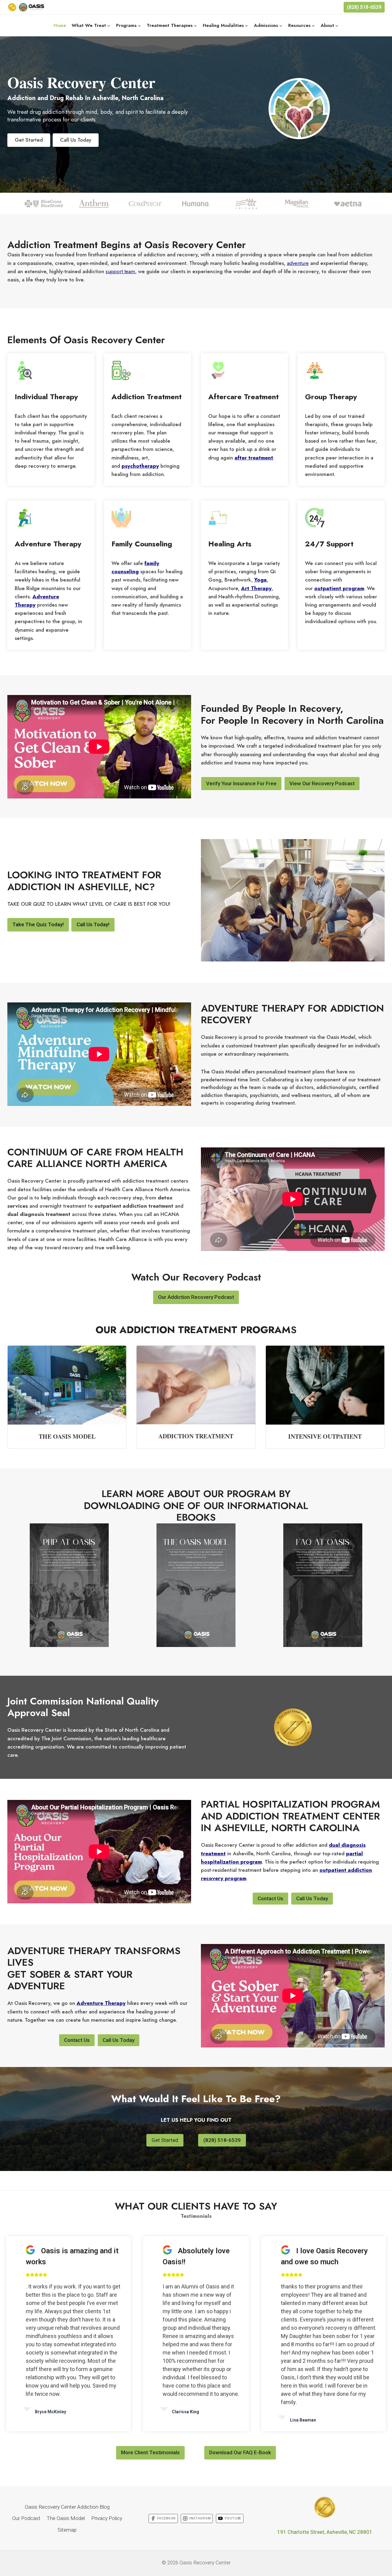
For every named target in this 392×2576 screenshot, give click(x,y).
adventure (298, 263)
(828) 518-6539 (364, 7)
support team (120, 271)
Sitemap (67, 2530)
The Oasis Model (66, 2518)
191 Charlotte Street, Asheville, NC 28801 (325, 2532)
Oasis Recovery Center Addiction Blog (67, 2507)
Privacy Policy (107, 2518)
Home (60, 25)
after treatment (254, 458)
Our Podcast (26, 2518)
